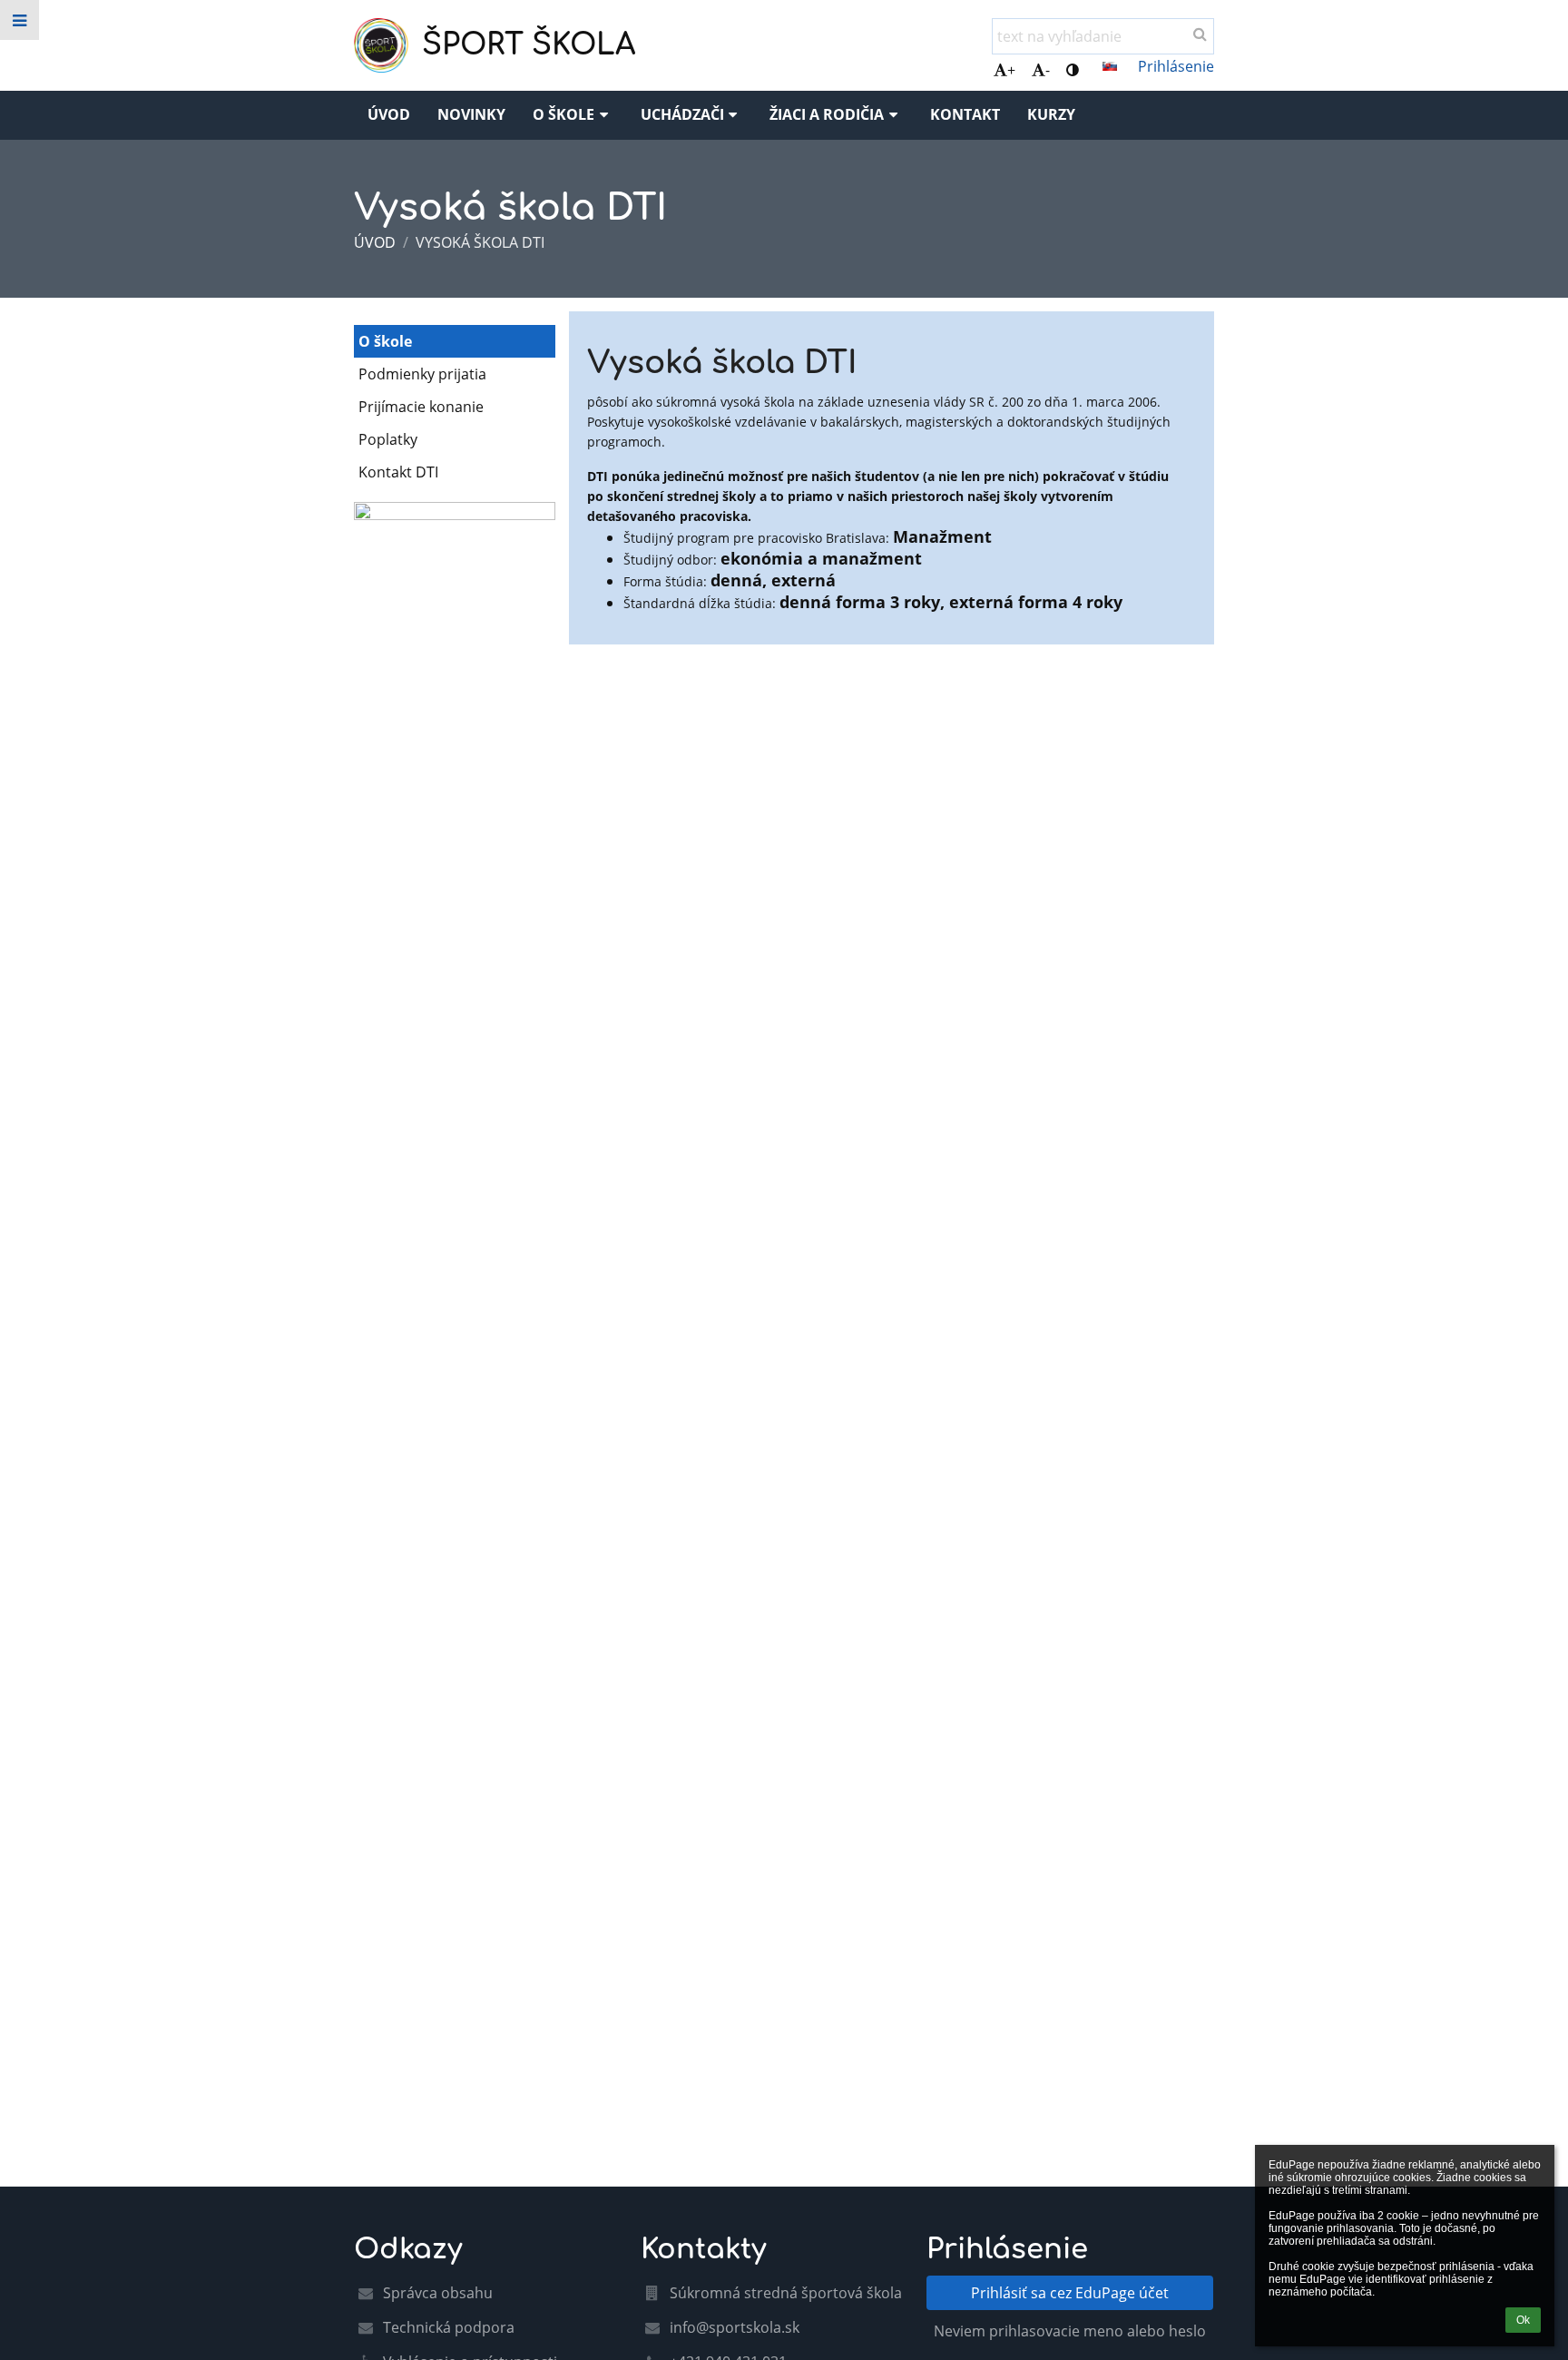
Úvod (375, 242)
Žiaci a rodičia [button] (827, 114)
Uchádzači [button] (682, 114)
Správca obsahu (438, 2293)
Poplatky (388, 439)
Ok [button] (1523, 2320)
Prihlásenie (1176, 66)
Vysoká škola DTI (480, 242)
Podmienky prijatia (422, 374)
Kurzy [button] (1051, 114)
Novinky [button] (471, 114)
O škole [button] (563, 114)
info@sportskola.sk (735, 2327)
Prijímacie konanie (421, 407)
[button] (1073, 70)
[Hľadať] (1200, 34)
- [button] (1048, 70)
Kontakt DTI (398, 472)
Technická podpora (449, 2327)
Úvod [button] (389, 114)
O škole (385, 341)
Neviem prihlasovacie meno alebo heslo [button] (1070, 2331)
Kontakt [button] (965, 114)
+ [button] (1011, 70)
